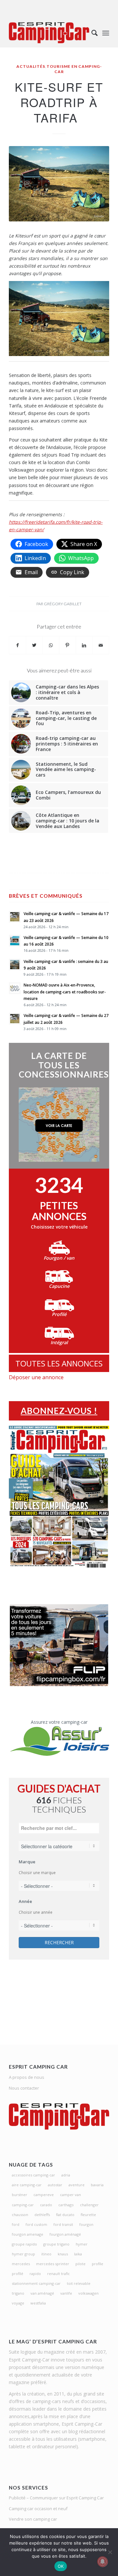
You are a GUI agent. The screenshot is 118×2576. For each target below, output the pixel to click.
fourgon (86, 2224)
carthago (66, 2205)
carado (46, 2205)
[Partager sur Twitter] (34, 645)
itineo (46, 2254)
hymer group (23, 2254)
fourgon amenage (28, 2234)
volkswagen (88, 2293)
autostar (55, 2185)
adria (66, 2175)
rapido (35, 2274)
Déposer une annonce (36, 1377)
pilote (80, 2264)
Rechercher (59, 1942)
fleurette (88, 2215)
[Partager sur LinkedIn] (84, 645)
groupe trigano (56, 2244)
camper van (70, 2195)
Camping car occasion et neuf (38, 2509)
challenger (89, 2205)
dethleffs (42, 2215)
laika (78, 2254)
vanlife (66, 2293)
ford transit (63, 2224)
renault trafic (59, 2274)
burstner (20, 2195)
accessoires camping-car (33, 2175)
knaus (63, 2254)
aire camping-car (27, 2185)
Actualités (31, 66)
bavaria (97, 2185)
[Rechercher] (91, 33)
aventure (77, 2185)
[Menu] (106, 33)
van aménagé (42, 2293)
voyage (18, 2303)
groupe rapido (24, 2244)
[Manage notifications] (103, 2562)
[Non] (110, 2552)
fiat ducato (65, 2215)
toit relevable (79, 2283)
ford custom (36, 2224)
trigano (18, 2293)
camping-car (23, 2205)
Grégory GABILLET (63, 604)
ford (16, 2224)
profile (98, 2264)
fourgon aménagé (65, 2234)
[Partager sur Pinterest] (68, 645)
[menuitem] (91, 33)
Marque (27, 1862)
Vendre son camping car (33, 2519)
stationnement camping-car (36, 2283)
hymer (82, 2244)
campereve (44, 2195)
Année (25, 1901)
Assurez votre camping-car (59, 1722)
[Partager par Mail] (101, 645)
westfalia (38, 2303)
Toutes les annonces (59, 1363)
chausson (20, 2215)
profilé (18, 2274)
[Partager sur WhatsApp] (51, 645)
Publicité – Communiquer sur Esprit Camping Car (56, 2498)
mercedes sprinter (53, 2264)
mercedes (21, 2264)
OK (61, 2566)
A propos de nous (27, 2077)
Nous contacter (24, 2088)
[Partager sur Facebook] (18, 645)
